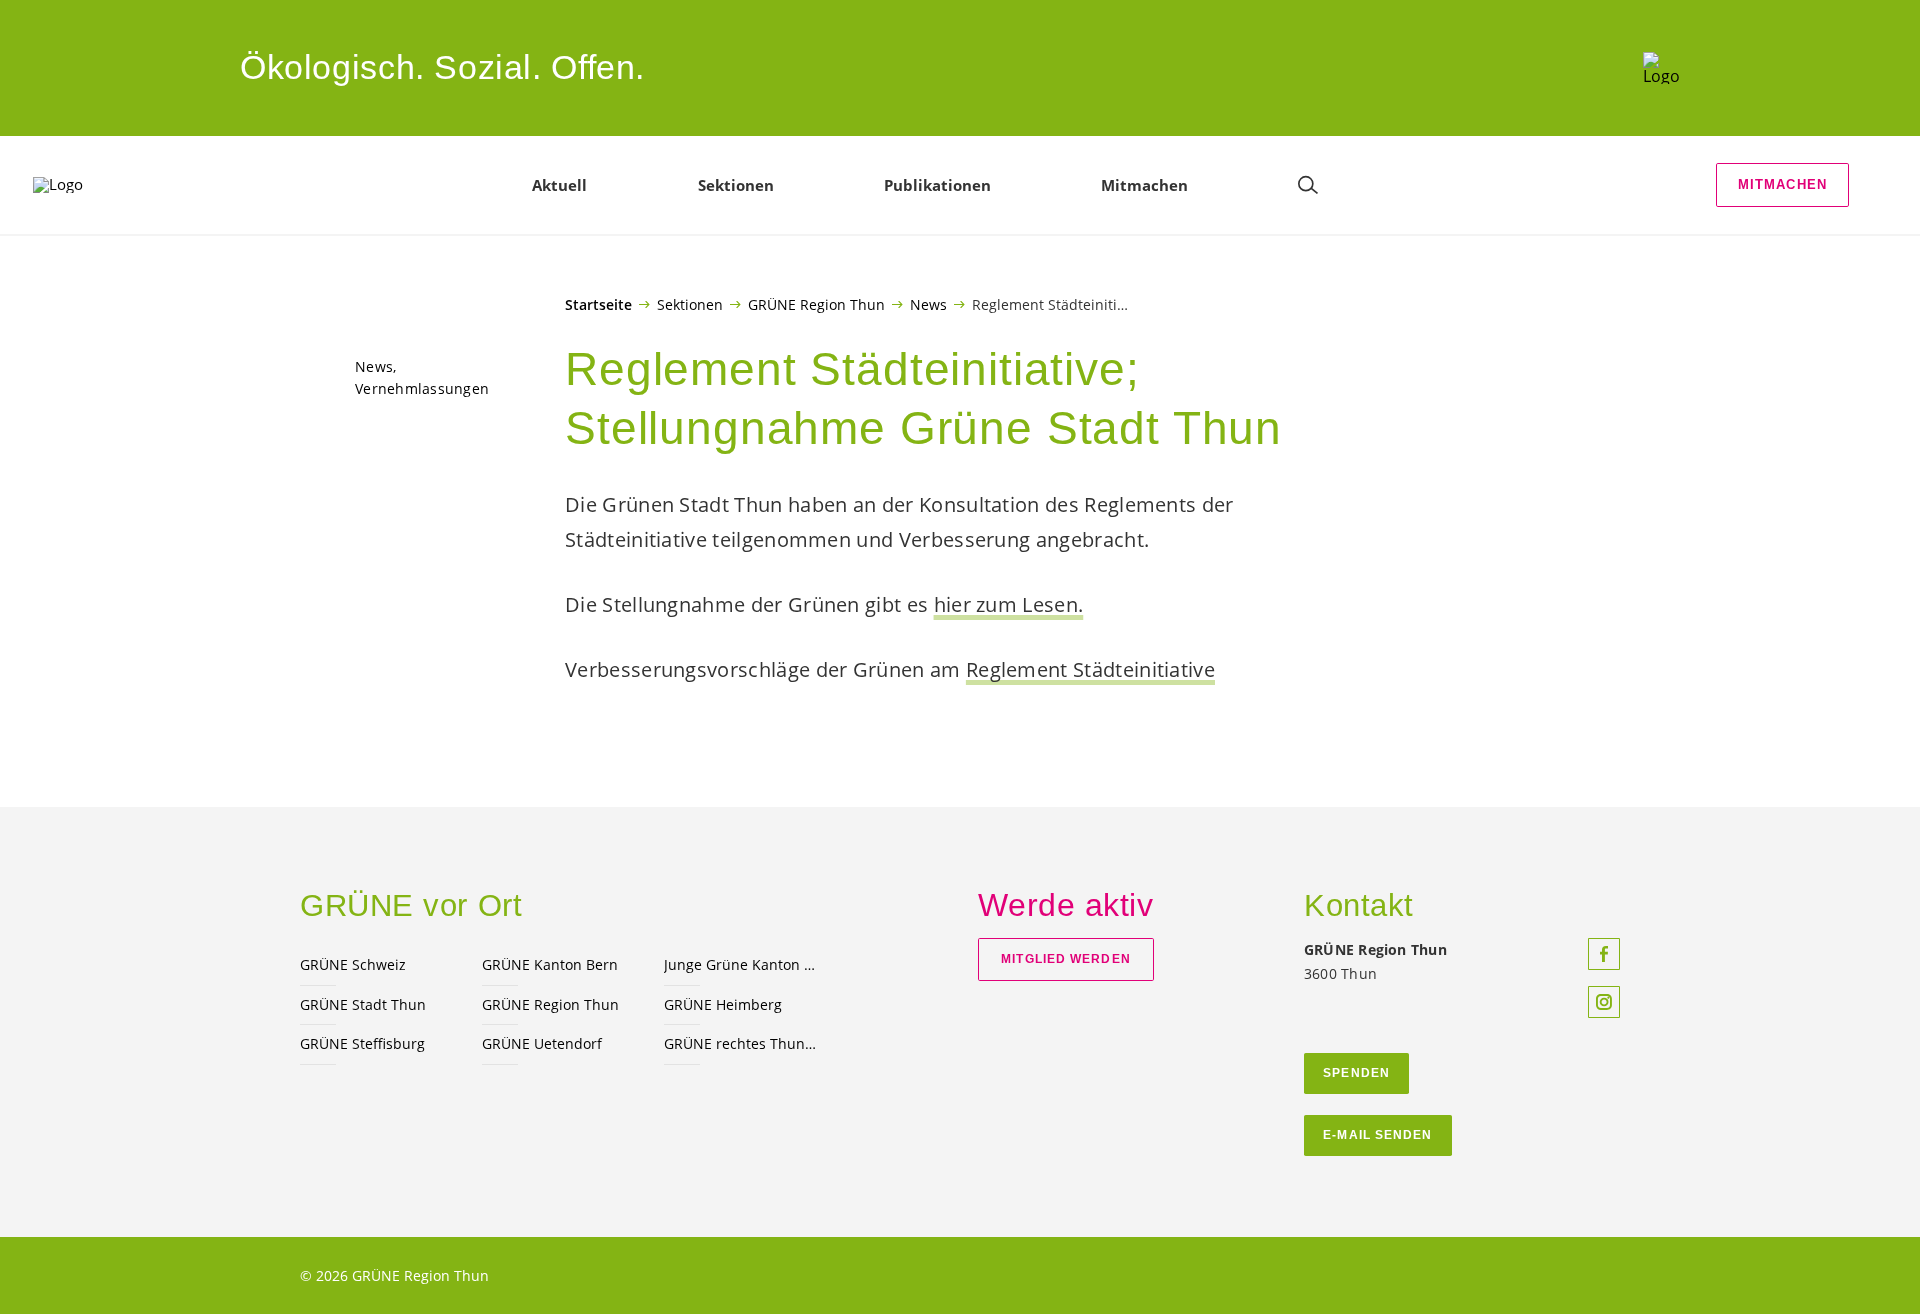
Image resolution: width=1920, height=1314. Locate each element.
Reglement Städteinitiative (1090, 669)
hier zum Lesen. (1009, 604)
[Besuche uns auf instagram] (1604, 1002)
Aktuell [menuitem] (559, 185)
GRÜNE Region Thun (816, 304)
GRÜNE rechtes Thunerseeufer (743, 1043)
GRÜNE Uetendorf (542, 1043)
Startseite (598, 305)
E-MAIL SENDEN (1377, 1135)
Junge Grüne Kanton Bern (743, 964)
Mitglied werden (1065, 959)
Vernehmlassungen (422, 388)
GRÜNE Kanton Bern (550, 964)
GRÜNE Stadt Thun (363, 1004)
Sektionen (690, 304)
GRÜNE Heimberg (723, 1004)
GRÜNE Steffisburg (362, 1043)
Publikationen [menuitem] (937, 185)
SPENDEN (1356, 1073)
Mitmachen (1783, 184)
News (928, 304)
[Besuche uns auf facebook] (1604, 954)
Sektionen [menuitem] (736, 185)
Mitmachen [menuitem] (1144, 185)
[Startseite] (1661, 68)
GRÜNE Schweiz (353, 964)
